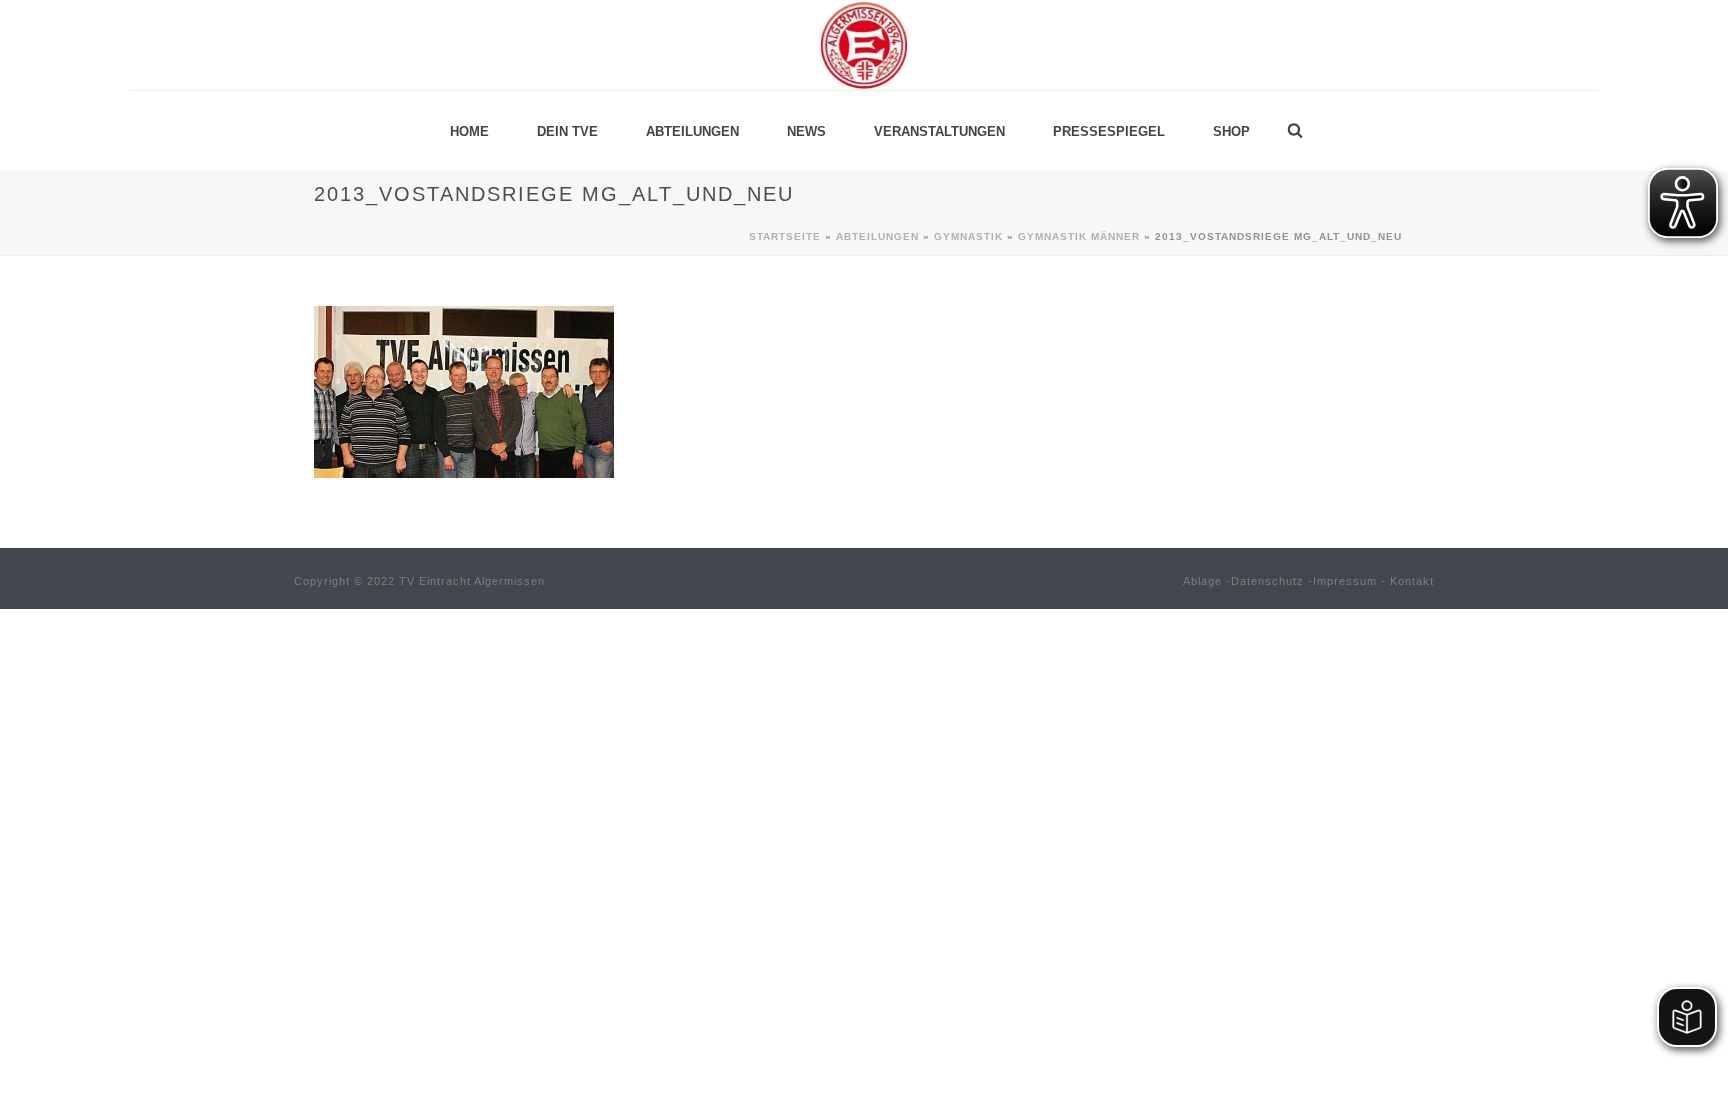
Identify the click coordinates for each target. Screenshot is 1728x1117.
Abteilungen (692, 131)
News (806, 131)
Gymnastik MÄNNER (1079, 236)
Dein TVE (567, 131)
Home (469, 131)
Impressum (1345, 581)
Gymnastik (968, 236)
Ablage (1202, 581)
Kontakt (1412, 581)
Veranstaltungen (939, 131)
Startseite (785, 236)
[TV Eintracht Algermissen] (864, 45)
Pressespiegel (1109, 131)
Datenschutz (1267, 581)
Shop (1231, 131)
